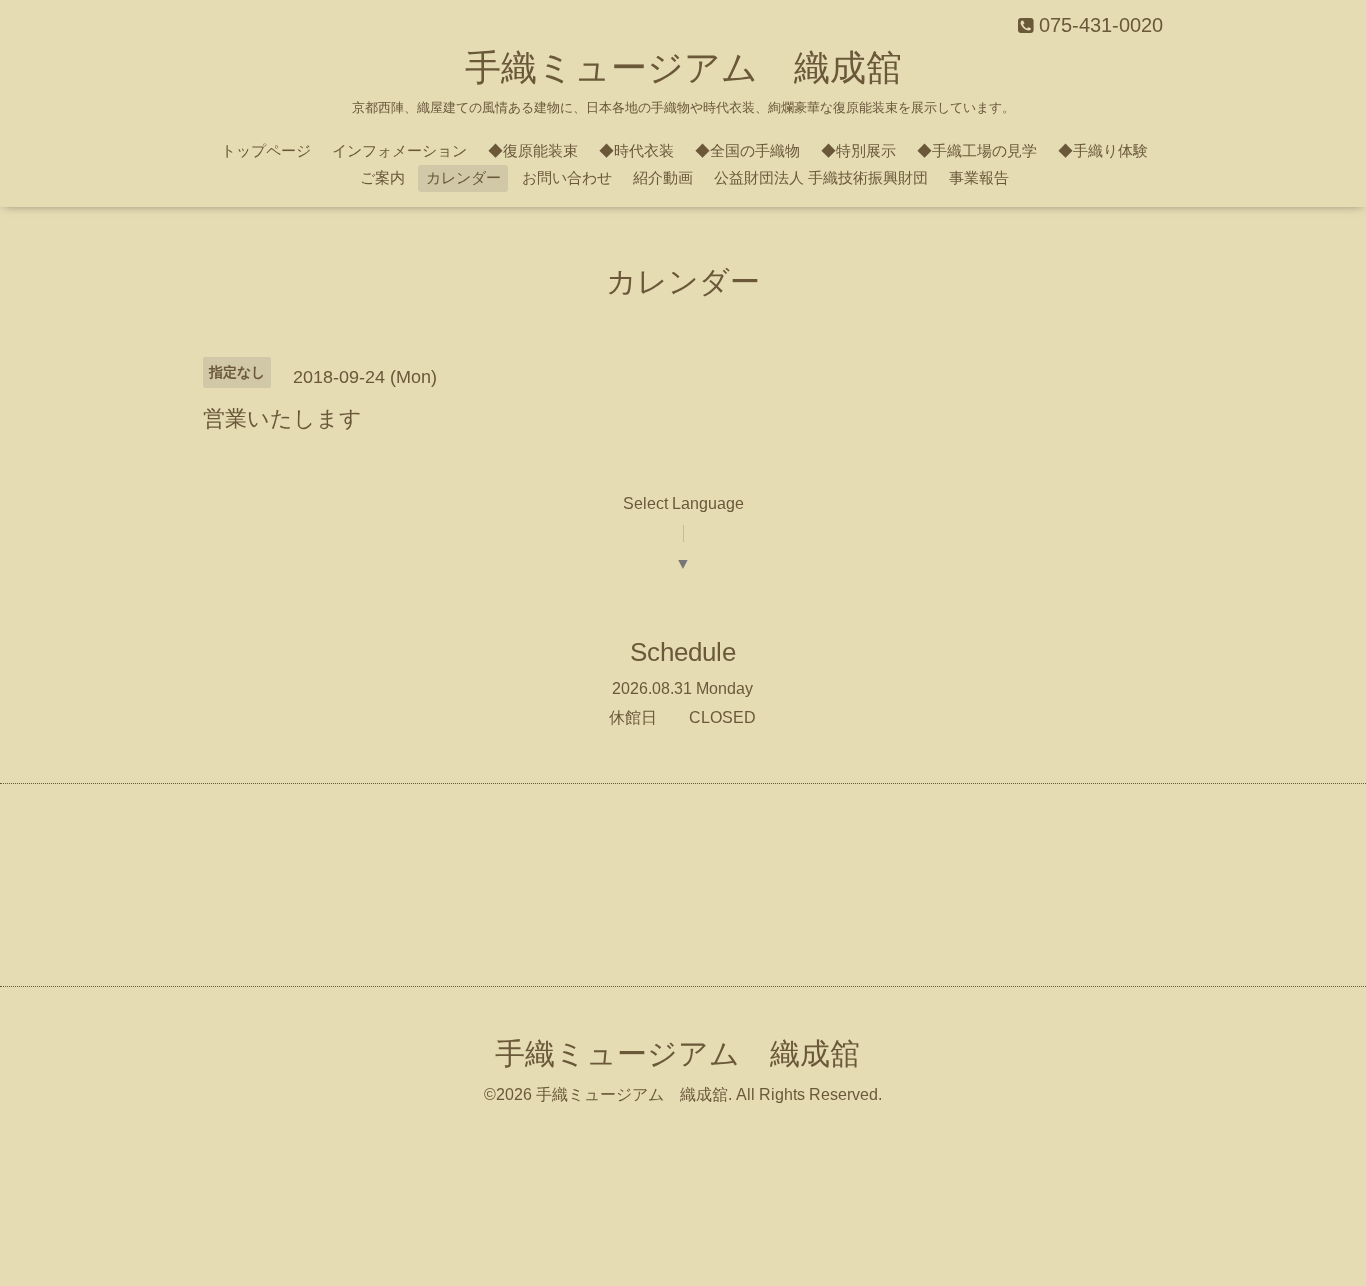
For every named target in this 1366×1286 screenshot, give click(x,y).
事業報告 (979, 177)
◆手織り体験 (1103, 150)
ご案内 (382, 177)
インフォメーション (399, 150)
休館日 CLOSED (682, 717)
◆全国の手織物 (747, 150)
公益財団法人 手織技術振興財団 (821, 177)
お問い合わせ (567, 177)
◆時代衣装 (636, 150)
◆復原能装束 (533, 150)
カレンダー (463, 177)
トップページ (266, 150)
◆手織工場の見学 (977, 150)
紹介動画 (663, 177)
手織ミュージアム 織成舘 (683, 67)
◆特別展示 (858, 150)
